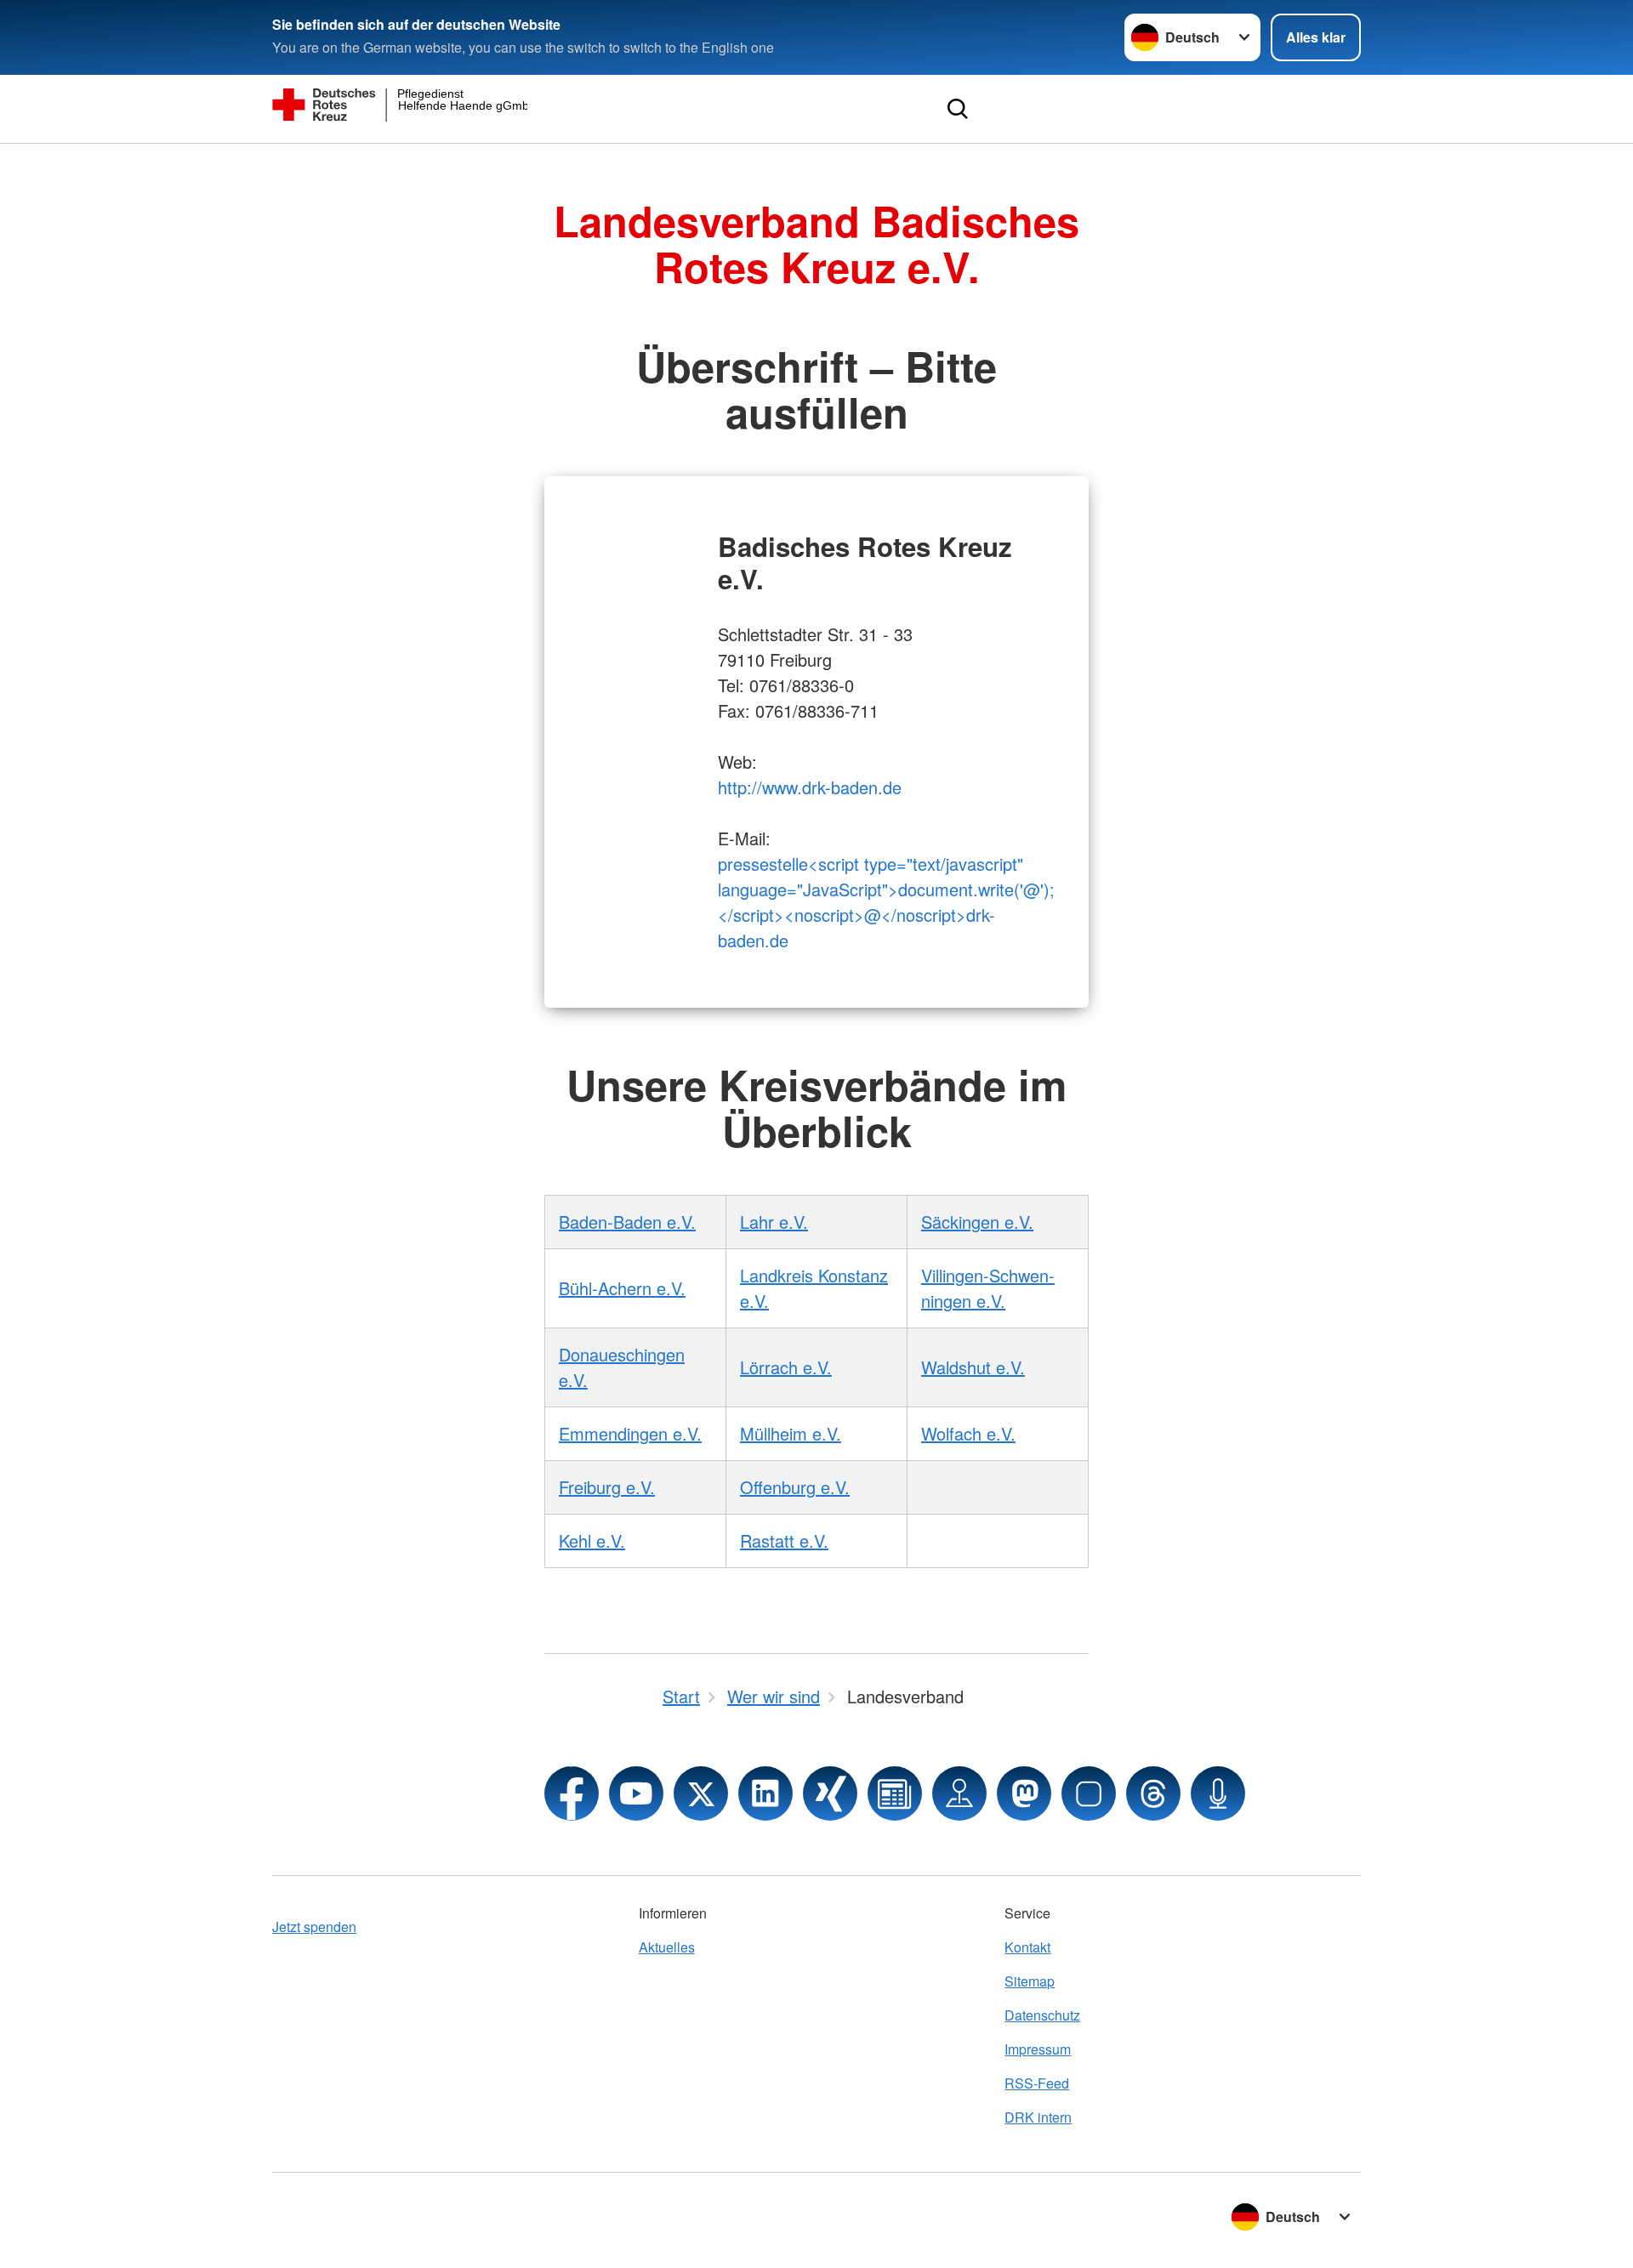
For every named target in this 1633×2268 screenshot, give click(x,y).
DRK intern (1038, 2117)
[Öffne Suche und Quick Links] (958, 109)
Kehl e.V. (592, 1540)
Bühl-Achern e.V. (622, 1288)
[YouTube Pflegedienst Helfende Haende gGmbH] (636, 1793)
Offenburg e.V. (795, 1487)
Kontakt (1027, 1947)
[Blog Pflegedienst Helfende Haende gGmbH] (895, 1793)
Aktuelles (667, 1947)
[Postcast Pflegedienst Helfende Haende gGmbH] (1218, 1793)
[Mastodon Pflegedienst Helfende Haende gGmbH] (1024, 1793)
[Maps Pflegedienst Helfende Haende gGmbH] (959, 1793)
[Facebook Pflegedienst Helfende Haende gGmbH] (572, 1793)
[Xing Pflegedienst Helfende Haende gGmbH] (830, 1793)
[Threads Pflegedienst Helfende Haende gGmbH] (1153, 1793)
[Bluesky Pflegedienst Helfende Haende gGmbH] (1089, 1793)
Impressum (1038, 2049)
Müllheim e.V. (791, 1433)
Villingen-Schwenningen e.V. (988, 1288)
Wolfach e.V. (968, 1433)
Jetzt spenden (314, 1927)
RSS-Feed (1037, 2083)
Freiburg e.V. (607, 1487)
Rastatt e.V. (784, 1540)
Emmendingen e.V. (630, 1433)
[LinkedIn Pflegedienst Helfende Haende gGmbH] (765, 1793)
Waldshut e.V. (973, 1367)
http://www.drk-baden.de (810, 787)
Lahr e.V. (774, 1222)
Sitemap (1030, 1981)
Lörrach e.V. (786, 1367)
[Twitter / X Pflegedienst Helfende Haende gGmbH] (701, 1793)
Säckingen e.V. (977, 1222)
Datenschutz (1042, 2015)
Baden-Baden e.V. (627, 1222)
